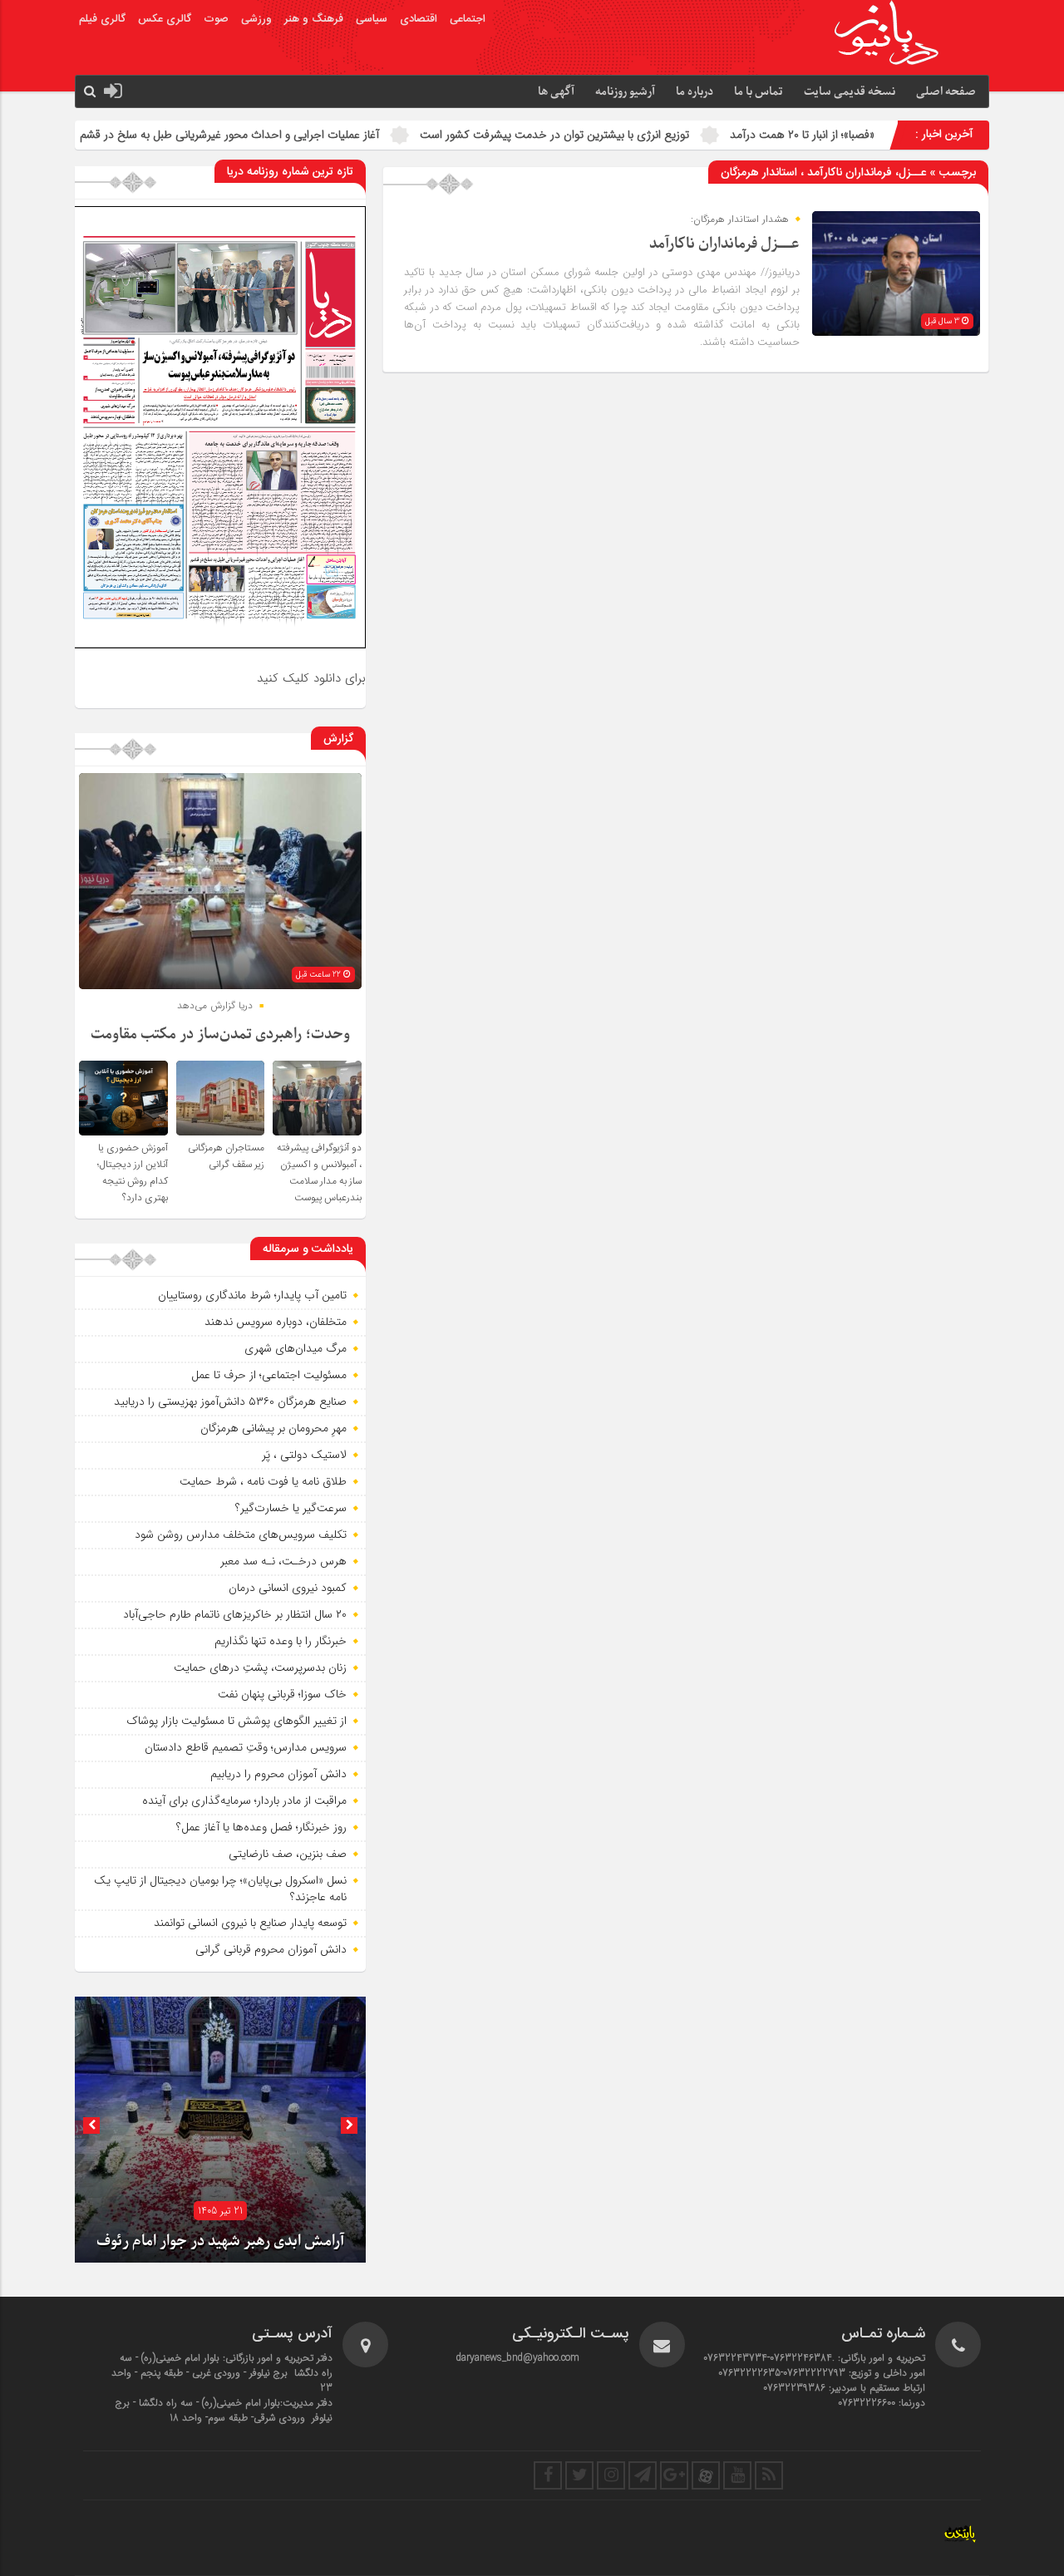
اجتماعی (468, 19)
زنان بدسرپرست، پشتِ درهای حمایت (260, 1667)
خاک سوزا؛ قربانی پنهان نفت (282, 1694)
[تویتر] (579, 2475)
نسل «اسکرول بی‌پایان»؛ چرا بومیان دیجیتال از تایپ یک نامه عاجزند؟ (220, 1889)
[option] (220, 2130)
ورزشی (256, 19)
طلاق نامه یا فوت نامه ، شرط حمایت (263, 1481)
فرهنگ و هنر (314, 19)
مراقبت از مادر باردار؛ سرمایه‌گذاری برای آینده (244, 1800)
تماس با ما (759, 92)
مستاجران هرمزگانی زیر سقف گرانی (226, 1156)
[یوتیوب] (737, 2475)
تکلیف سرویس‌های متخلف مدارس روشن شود (241, 1534)
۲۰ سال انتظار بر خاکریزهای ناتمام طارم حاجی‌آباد (235, 1614)
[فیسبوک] (548, 2475)
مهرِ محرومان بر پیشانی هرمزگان (273, 1428)
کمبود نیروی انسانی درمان (288, 1588)
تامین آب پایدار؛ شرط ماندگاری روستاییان (252, 1295)
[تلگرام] (643, 2475)
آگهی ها (556, 92)
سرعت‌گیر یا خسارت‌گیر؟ (291, 1508)
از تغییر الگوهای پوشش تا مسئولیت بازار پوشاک (236, 1721)
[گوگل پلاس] (674, 2475)
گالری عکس (165, 19)
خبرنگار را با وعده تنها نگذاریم (281, 1641)
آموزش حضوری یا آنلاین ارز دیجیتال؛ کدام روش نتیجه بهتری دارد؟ (133, 1173)
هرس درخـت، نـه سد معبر (283, 1561)
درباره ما (695, 92)
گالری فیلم (102, 19)
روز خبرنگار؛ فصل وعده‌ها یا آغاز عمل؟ (261, 1827)
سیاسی (372, 19)
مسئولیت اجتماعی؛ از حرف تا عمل (269, 1375)
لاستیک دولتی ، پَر (304, 1455)
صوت (216, 19)
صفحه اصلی (946, 92)
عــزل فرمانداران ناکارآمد (724, 244)
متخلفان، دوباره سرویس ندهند (276, 1322)
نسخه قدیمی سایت (850, 92)
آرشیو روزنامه (625, 92)
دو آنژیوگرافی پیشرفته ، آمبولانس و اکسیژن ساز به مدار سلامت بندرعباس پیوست (319, 1173)
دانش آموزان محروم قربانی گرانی (271, 1949)
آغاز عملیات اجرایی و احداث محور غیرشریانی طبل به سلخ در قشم (382, 135)
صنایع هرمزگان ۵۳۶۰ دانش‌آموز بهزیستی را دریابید (230, 1401)
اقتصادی (419, 19)
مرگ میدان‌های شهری (296, 1348)
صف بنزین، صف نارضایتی (288, 1854)
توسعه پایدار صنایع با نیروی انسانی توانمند (250, 1923)
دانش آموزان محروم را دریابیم (278, 1774)
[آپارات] (706, 2475)
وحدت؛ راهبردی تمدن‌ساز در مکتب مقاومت (220, 1034)
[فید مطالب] (769, 2475)
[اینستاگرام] (611, 2475)
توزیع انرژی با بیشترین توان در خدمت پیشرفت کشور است (707, 135)
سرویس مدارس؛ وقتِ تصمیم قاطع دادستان (246, 1747)
